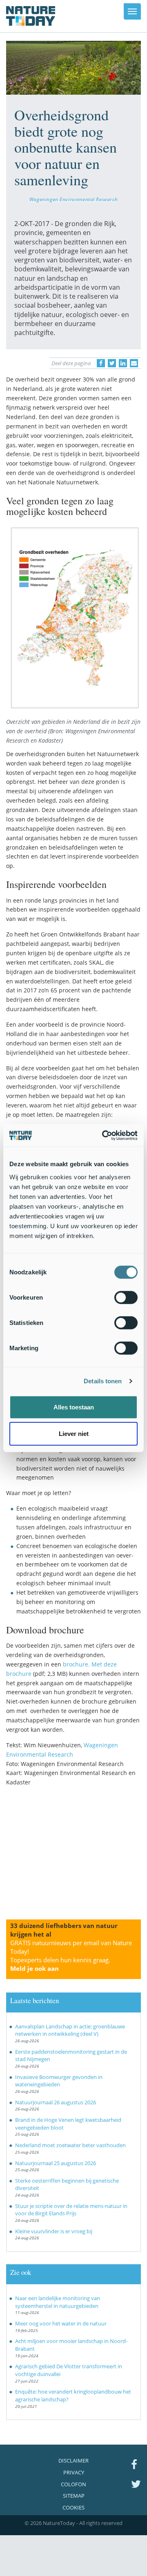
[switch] (126, 1297)
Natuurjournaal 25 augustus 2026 (56, 2163)
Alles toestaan (74, 1407)
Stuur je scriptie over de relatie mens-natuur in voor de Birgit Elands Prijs (71, 2210)
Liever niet (74, 1434)
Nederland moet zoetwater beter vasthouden (70, 2145)
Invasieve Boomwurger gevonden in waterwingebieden (59, 2081)
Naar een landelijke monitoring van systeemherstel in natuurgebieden (58, 2302)
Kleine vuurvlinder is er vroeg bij (54, 2231)
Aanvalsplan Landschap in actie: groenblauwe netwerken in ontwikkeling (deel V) (70, 2030)
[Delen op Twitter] (112, 363)
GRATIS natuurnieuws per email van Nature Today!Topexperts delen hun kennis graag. (71, 1956)
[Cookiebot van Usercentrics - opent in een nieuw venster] (104, 1135)
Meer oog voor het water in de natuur (61, 2323)
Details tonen (103, 1381)
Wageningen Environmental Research (73, 199)
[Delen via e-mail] (134, 363)
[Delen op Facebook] (101, 363)
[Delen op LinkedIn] (123, 363)
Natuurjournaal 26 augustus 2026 (56, 2102)
